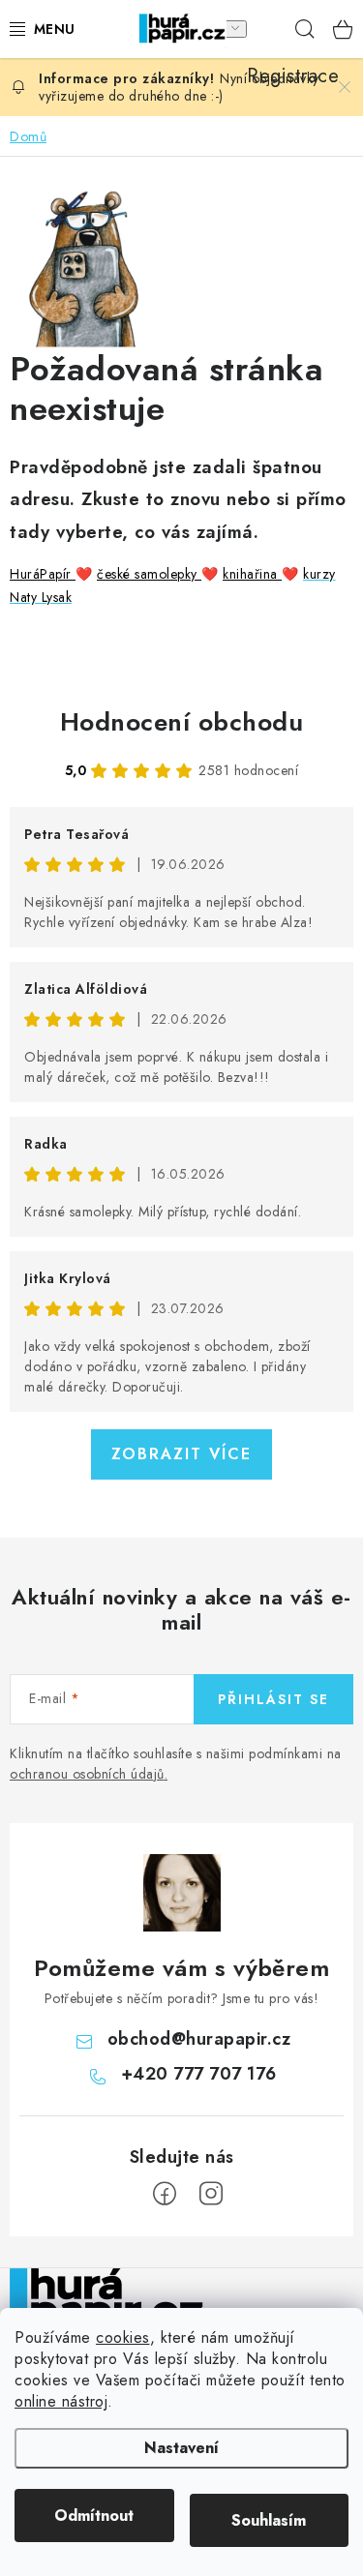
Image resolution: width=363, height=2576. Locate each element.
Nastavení (181, 2448)
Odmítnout (94, 2516)
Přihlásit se (273, 1699)
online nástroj (61, 2401)
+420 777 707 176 (199, 2074)
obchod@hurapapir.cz (199, 2039)
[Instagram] (211, 2194)
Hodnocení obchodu (182, 722)
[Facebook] (165, 2194)
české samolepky (149, 574)
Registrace (266, 29)
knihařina (252, 574)
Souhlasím (269, 2520)
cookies (123, 2337)
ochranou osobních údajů (87, 1774)
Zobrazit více (181, 1454)
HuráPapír (43, 574)
